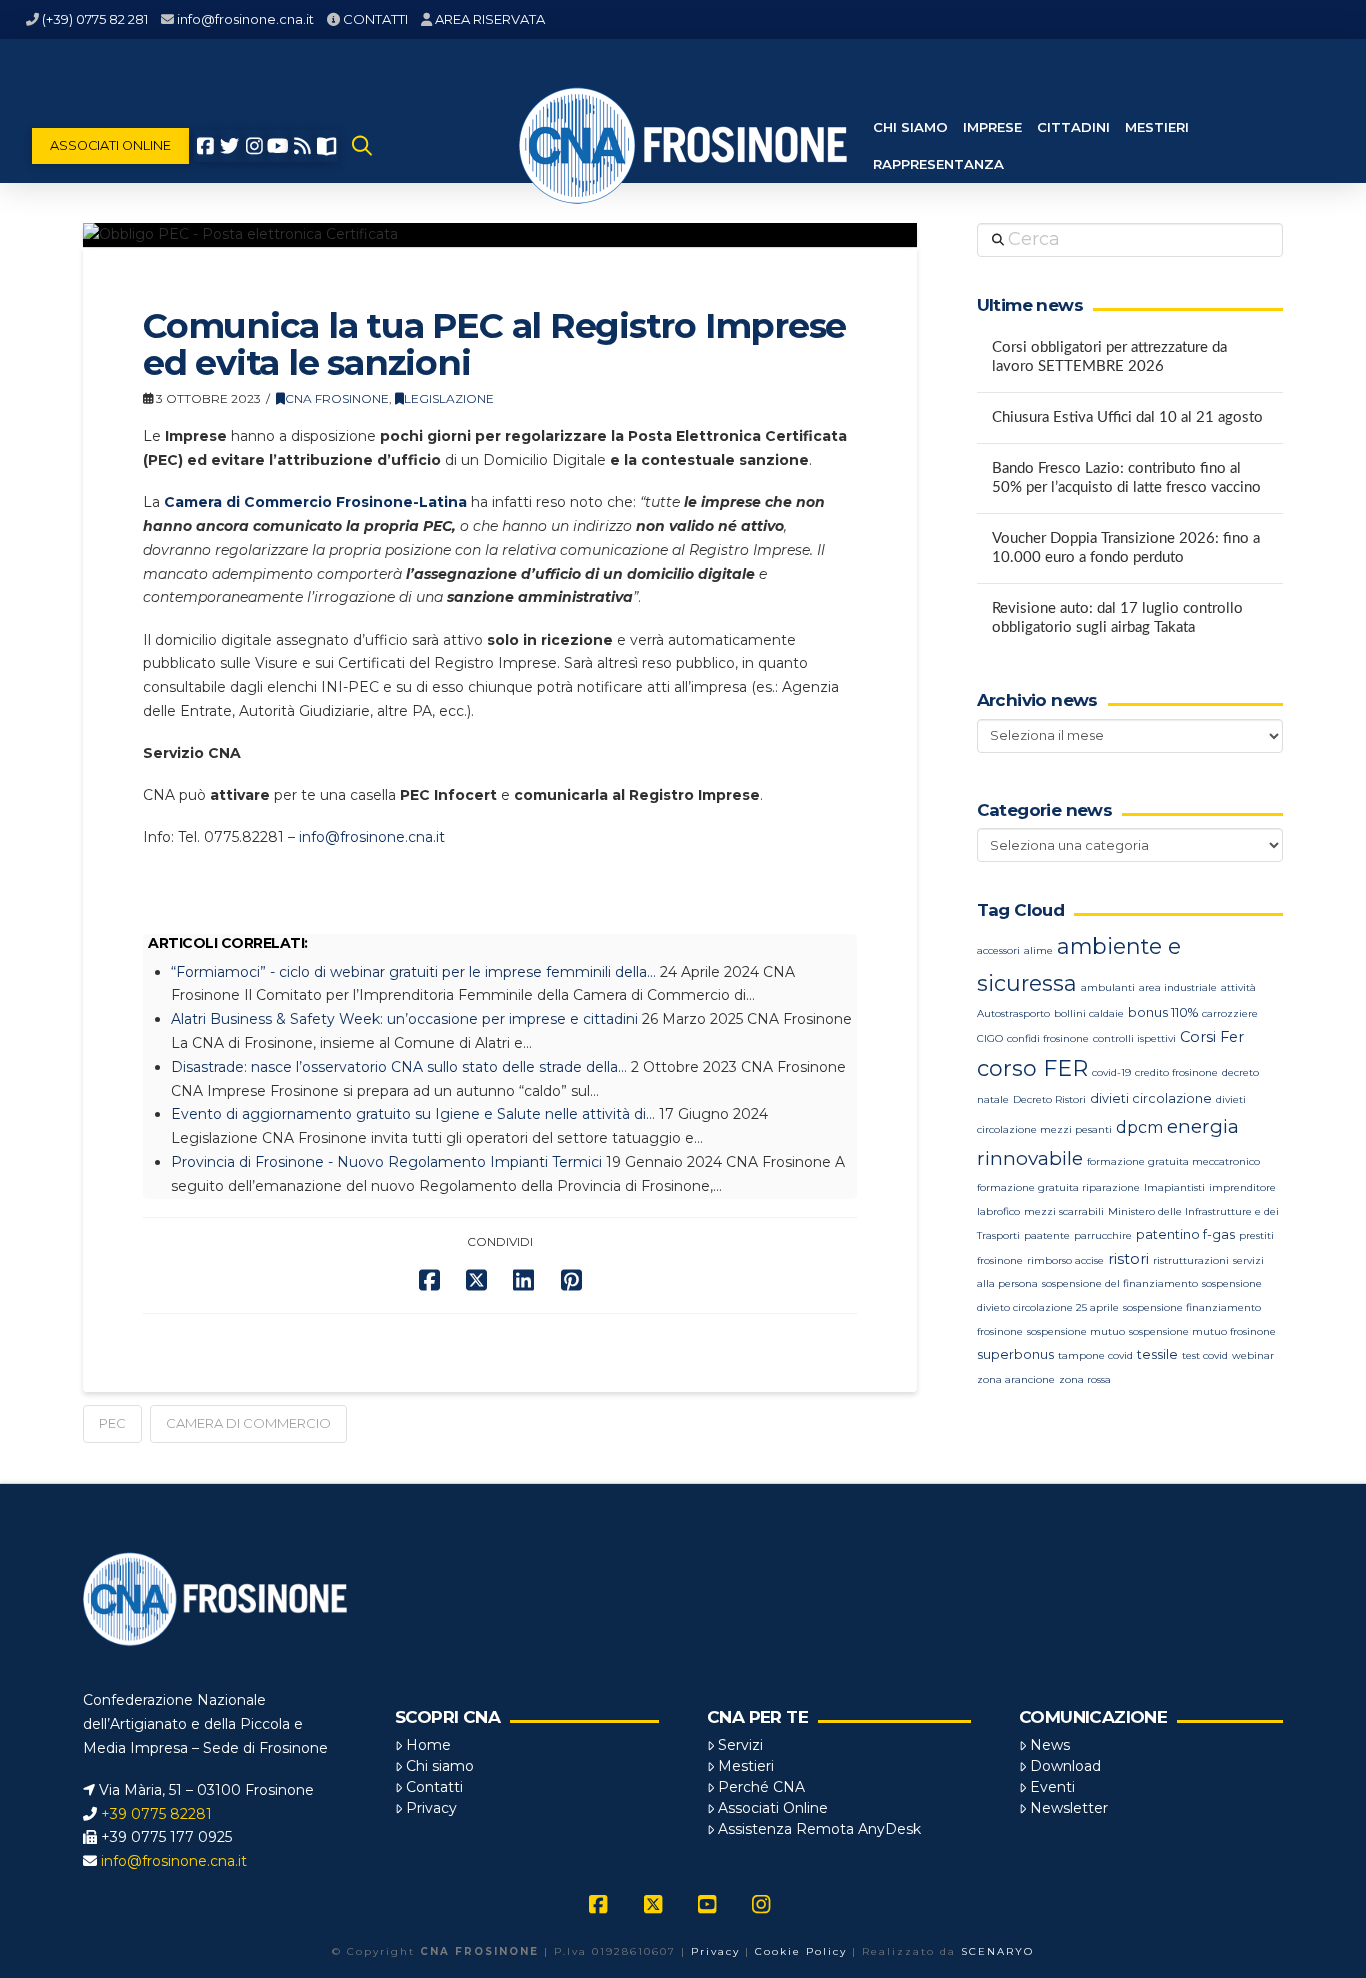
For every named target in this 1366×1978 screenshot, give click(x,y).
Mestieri (746, 1766)
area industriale (1178, 987)
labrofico (998, 1211)
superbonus (1015, 1354)
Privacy (431, 1808)
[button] (362, 146)
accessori (998, 950)
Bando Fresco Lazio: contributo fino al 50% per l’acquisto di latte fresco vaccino (1126, 478)
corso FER (1032, 1068)
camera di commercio (248, 1423)
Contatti (434, 1787)
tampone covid (1095, 1355)
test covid (1205, 1355)
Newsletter (1069, 1808)
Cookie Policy (801, 1951)
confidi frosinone (1048, 1038)
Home (428, 1745)
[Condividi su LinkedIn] (523, 1280)
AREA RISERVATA (490, 19)
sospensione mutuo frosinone (1202, 1331)
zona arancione (1016, 1379)
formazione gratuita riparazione (1058, 1187)
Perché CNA (761, 1787)
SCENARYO (997, 1951)
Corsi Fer (1212, 1037)
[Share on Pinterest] (571, 1280)
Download (1065, 1766)
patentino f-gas (1185, 1234)
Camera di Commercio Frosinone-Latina (315, 502)
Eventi (1052, 1787)
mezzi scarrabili (1064, 1211)
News (1050, 1745)
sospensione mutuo (1076, 1331)
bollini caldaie (1089, 1013)
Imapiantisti (1174, 1187)
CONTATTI (375, 19)
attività (1238, 987)
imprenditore (1242, 1187)
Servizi (740, 1745)
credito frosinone (1176, 1072)
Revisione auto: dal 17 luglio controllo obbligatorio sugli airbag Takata (1117, 618)
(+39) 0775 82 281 (95, 19)
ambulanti (1108, 987)
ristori (1128, 1259)
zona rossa (1085, 1379)
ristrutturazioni (1191, 1260)
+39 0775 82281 (156, 1814)
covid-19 (1111, 1072)
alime (1038, 950)
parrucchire (1103, 1235)
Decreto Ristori (1049, 1099)
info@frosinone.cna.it (245, 19)
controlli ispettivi (1134, 1038)
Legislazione (449, 398)
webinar (1253, 1355)
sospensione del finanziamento (1120, 1283)
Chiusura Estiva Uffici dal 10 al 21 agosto (1127, 417)
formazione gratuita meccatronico (1173, 1161)
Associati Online (773, 1808)
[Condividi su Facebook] (429, 1280)
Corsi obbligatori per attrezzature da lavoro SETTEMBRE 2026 (1109, 357)
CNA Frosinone (337, 398)
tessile (1157, 1354)
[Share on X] (476, 1280)
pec (112, 1423)
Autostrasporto (1013, 1013)
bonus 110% (1163, 1012)
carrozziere (1230, 1013)
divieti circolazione (1151, 1098)
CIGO (990, 1038)
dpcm (1139, 1127)
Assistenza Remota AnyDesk (819, 1829)
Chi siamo (440, 1766)
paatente (1047, 1235)
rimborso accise (1065, 1260)
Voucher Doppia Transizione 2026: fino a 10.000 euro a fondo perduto (1126, 548)
